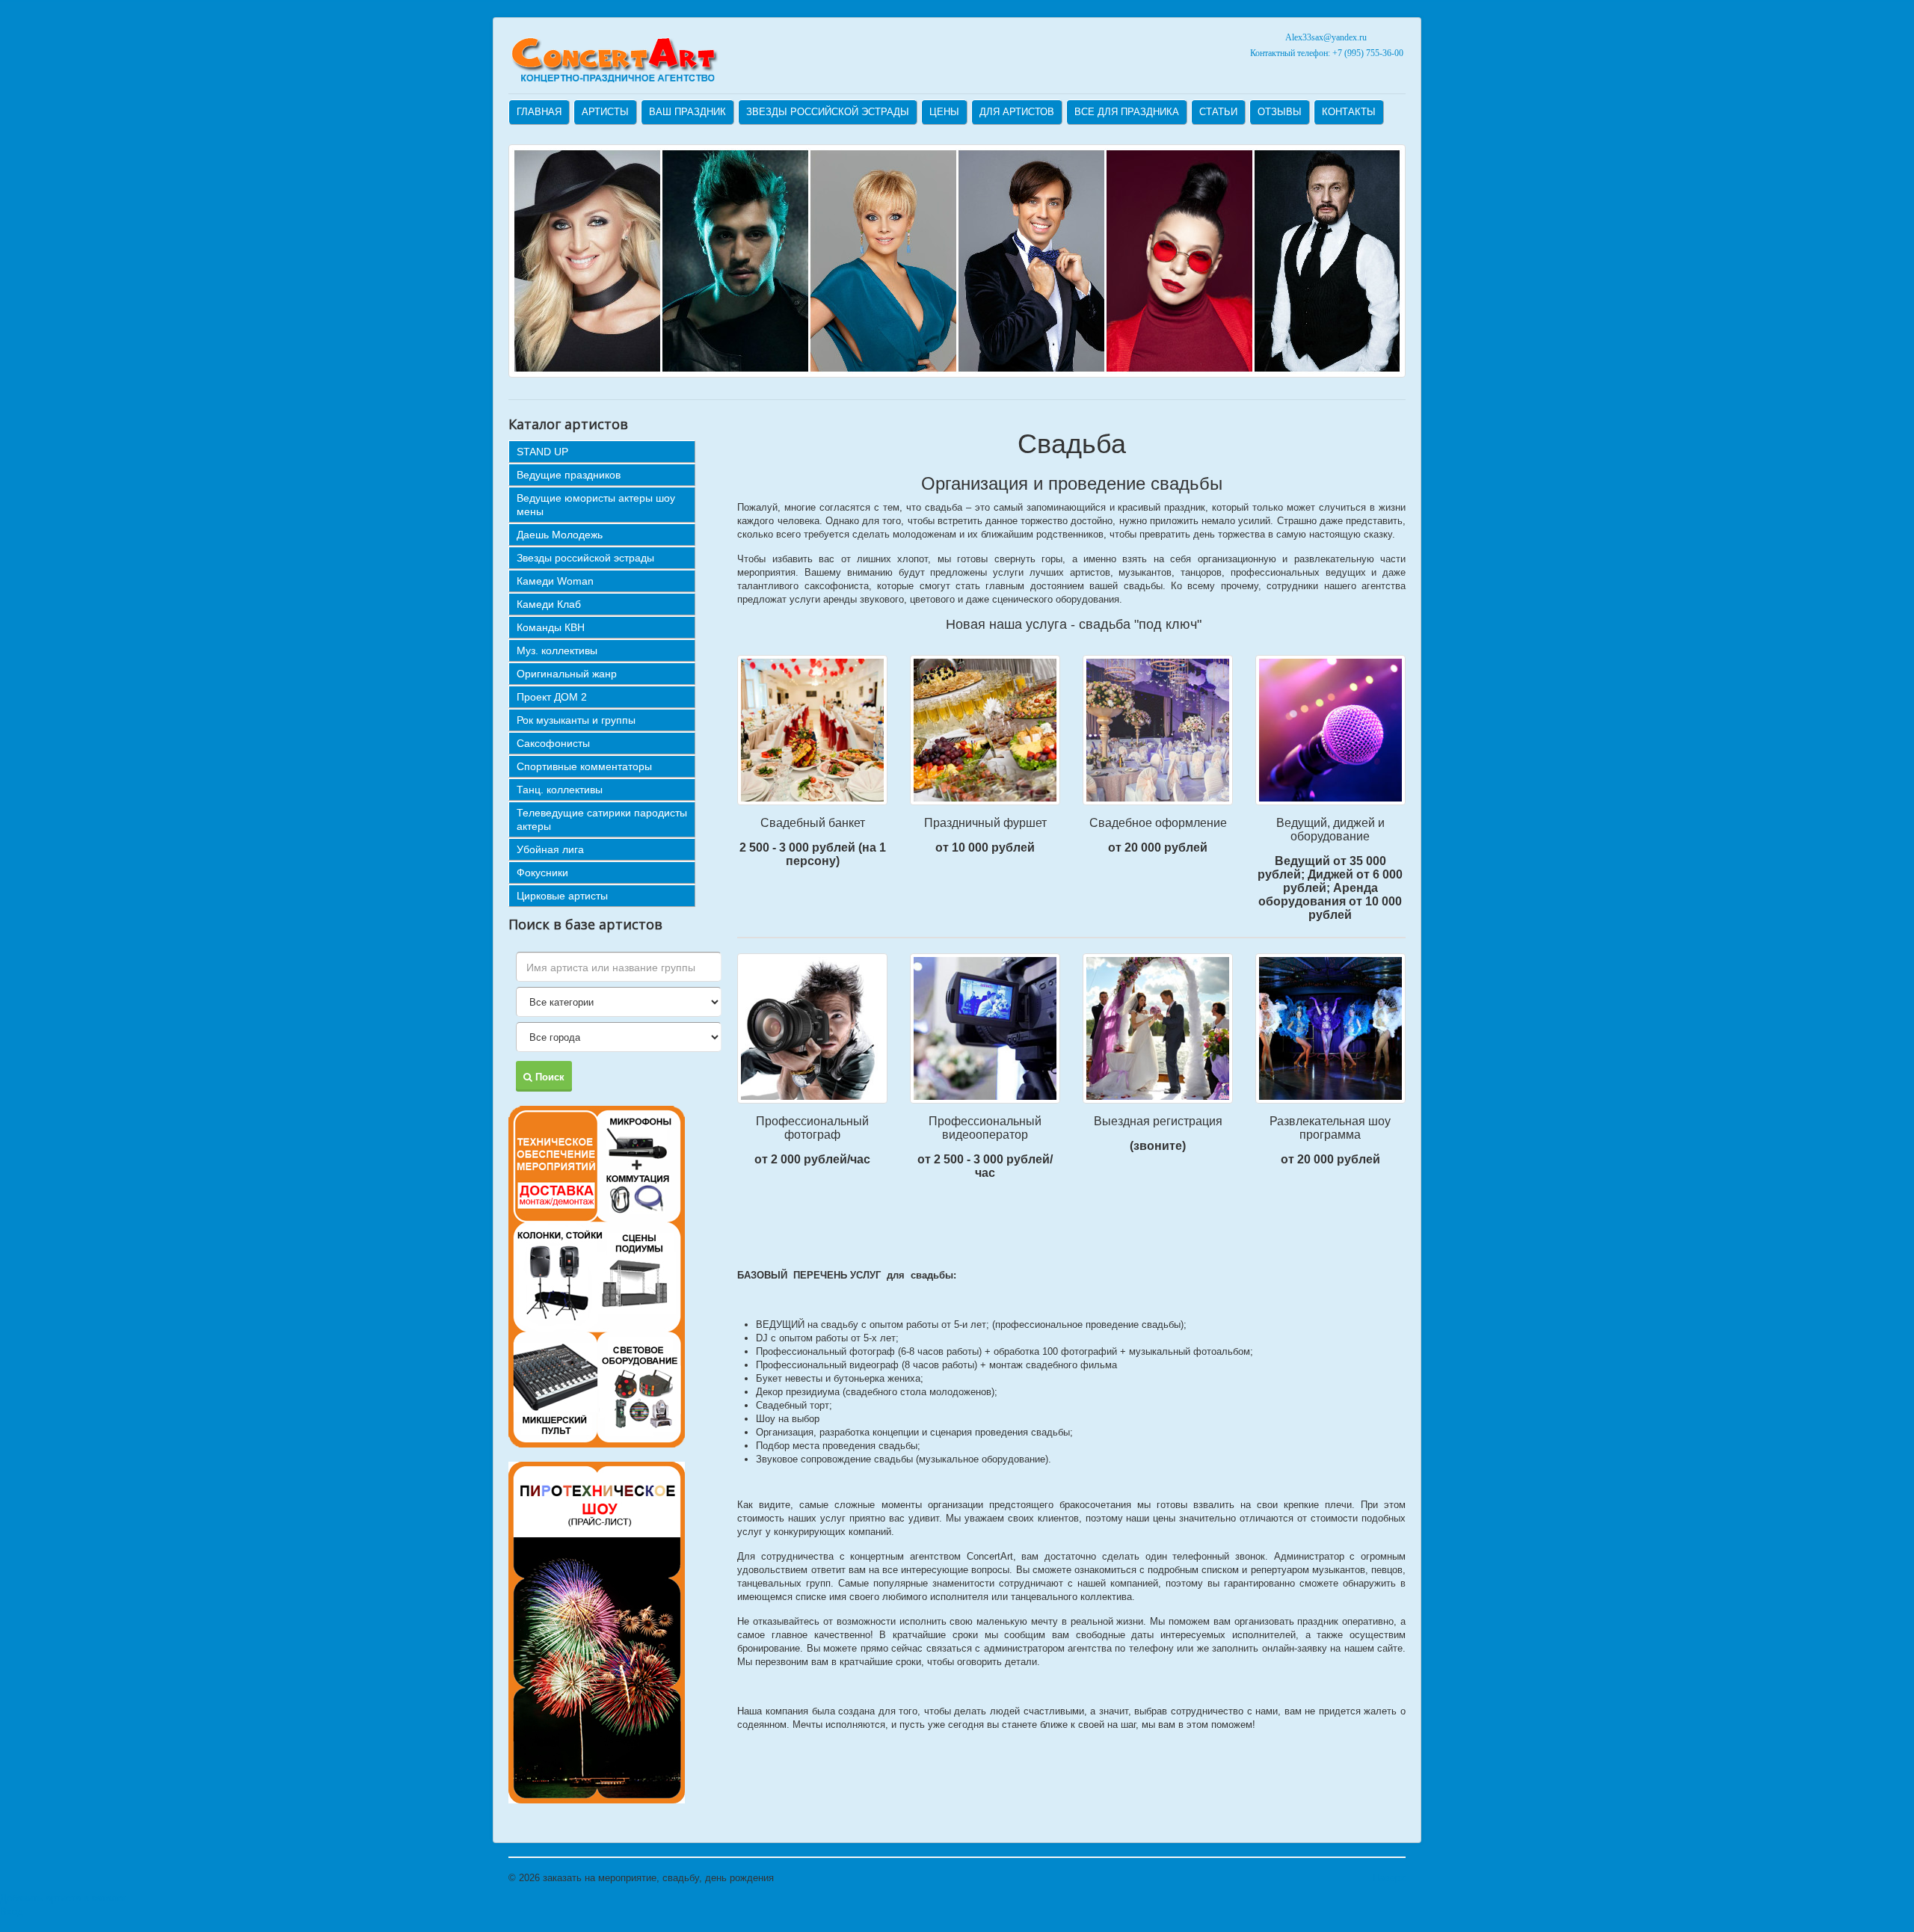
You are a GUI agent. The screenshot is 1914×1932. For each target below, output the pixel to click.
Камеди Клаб (549, 604)
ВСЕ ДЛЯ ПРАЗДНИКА (1127, 112)
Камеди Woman (555, 581)
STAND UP (542, 452)
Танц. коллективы (560, 790)
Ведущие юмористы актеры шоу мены (596, 505)
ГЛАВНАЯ (539, 112)
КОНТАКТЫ (1349, 112)
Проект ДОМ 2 (552, 697)
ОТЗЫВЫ (1280, 112)
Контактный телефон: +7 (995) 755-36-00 (1326, 53)
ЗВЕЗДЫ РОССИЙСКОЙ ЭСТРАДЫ (828, 112)
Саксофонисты (553, 743)
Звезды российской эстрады (585, 558)
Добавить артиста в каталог (63, 1898)
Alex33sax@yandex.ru (1326, 37)
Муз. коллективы (557, 650)
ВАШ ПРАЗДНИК (687, 112)
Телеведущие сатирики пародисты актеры (602, 819)
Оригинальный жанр (567, 674)
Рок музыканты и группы (576, 720)
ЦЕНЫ (944, 112)
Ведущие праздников (569, 475)
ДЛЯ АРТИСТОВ (1017, 112)
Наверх (1389, 1878)
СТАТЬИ (1218, 112)
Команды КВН (551, 627)
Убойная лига (550, 849)
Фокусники (542, 873)
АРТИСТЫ (605, 112)
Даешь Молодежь (560, 535)
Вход (12, 1911)
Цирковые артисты (562, 896)
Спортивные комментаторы (584, 766)
